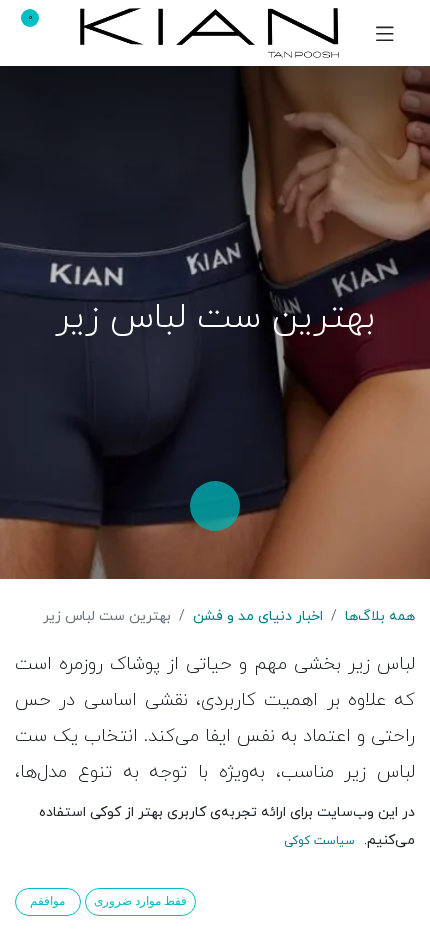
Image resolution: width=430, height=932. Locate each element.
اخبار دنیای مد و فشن (258, 616)
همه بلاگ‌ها (380, 616)
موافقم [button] (47, 901)
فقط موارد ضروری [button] (140, 901)
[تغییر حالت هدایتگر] (385, 33)
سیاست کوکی (319, 841)
